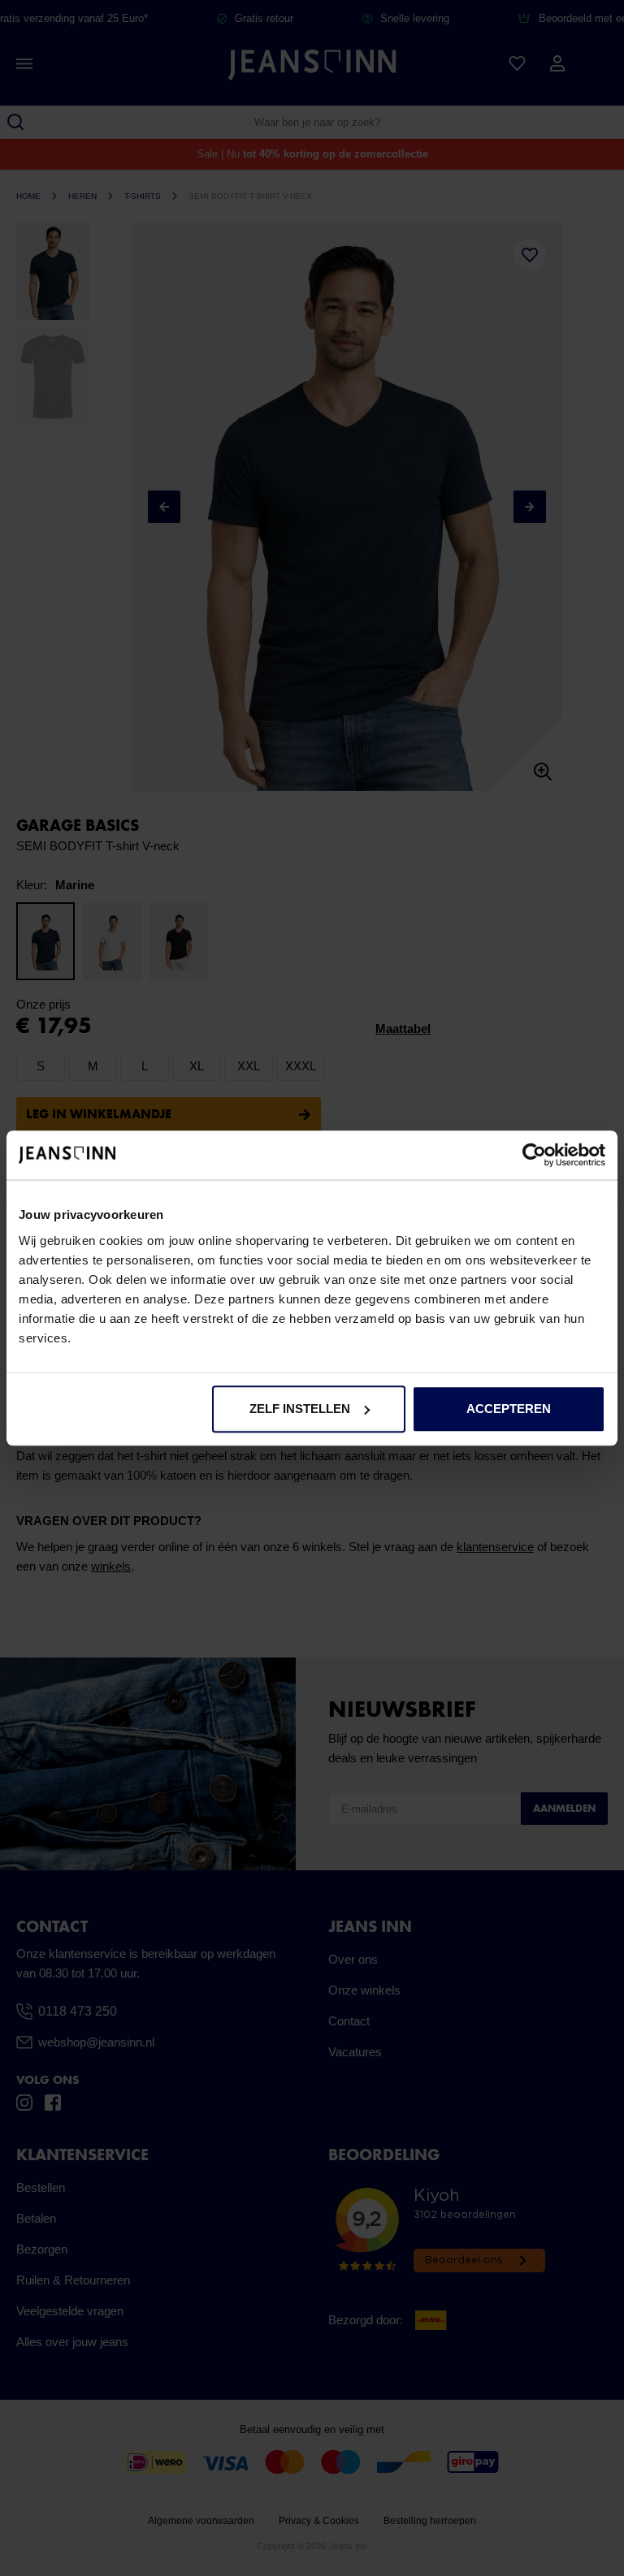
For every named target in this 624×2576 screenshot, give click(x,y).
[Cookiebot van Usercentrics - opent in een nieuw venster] (534, 1155)
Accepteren (509, 1409)
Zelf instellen (300, 1409)
